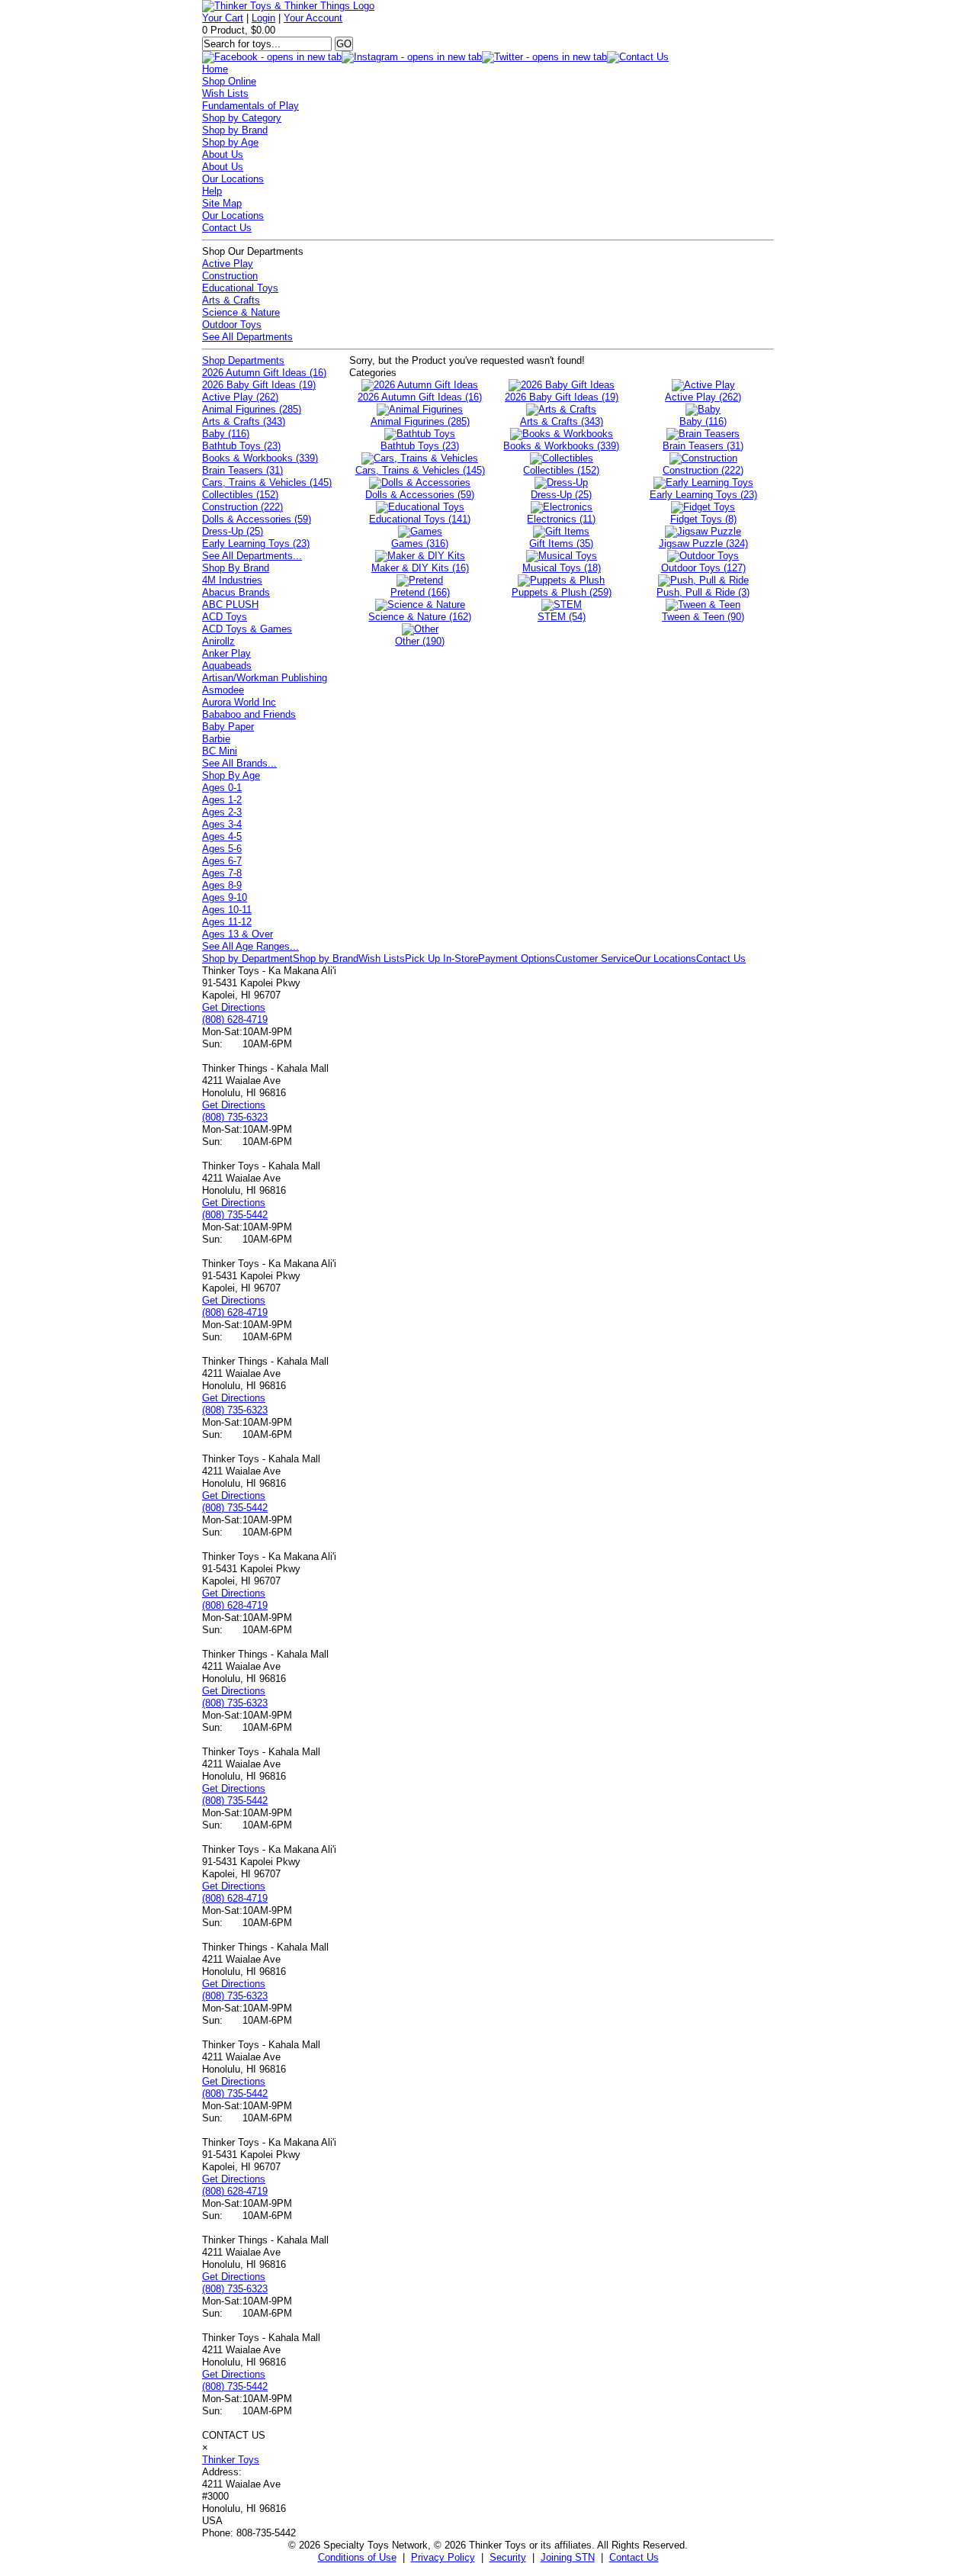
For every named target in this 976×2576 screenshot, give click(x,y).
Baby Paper (228, 727)
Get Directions (234, 1007)
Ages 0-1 (222, 788)
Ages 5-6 (222, 849)
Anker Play (226, 653)
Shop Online (229, 81)
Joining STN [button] (568, 2557)
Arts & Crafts (231, 300)
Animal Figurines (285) (252, 409)
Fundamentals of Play (250, 106)
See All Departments (247, 337)
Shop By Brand (236, 568)
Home (215, 69)
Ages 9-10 (225, 897)
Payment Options (517, 958)
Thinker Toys (231, 2460)
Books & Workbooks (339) (260, 458)
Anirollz (218, 641)
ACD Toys (225, 617)
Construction (230, 276)
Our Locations (233, 179)
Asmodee (223, 690)
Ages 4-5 (222, 836)
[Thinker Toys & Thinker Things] (288, 6)
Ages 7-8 (222, 873)
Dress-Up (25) (233, 531)
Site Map (222, 203)
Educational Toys (240, 288)
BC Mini (220, 751)
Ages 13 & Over (238, 934)
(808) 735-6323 (235, 1117)
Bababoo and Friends (249, 714)
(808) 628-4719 (235, 1019)
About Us (223, 154)
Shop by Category (242, 118)
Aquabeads (227, 666)
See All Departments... (252, 556)
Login (263, 18)
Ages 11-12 (227, 922)
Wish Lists (225, 93)
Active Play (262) (240, 397)
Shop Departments (243, 360)
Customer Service (595, 958)
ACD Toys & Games (247, 629)
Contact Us (227, 228)
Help (212, 191)
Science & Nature (241, 312)
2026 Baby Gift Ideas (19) (259, 385)
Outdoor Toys (232, 325)
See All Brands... (239, 763)
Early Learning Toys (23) (256, 544)
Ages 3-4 (222, 824)
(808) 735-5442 (235, 1215)
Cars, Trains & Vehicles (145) (267, 482)
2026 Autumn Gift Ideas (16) (264, 373)
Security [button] (508, 2557)
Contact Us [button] (634, 2557)
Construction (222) (242, 507)
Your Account (313, 18)
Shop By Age (231, 775)
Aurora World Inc (239, 702)
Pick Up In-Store (441, 958)
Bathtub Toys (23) (241, 446)
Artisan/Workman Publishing (265, 678)
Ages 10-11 (227, 910)
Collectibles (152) (240, 495)
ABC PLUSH (230, 605)
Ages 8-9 (222, 885)
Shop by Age (230, 142)
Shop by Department (247, 958)
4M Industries (232, 580)
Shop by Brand (235, 130)
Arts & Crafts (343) (244, 421)
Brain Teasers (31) (242, 470)
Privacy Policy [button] (443, 2557)
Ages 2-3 (222, 812)
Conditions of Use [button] (357, 2557)
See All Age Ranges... (250, 946)
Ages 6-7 (222, 861)
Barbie (216, 739)
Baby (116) (226, 434)
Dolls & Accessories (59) (257, 519)
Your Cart (223, 18)
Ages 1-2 (222, 800)
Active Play (228, 264)
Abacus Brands (236, 592)
